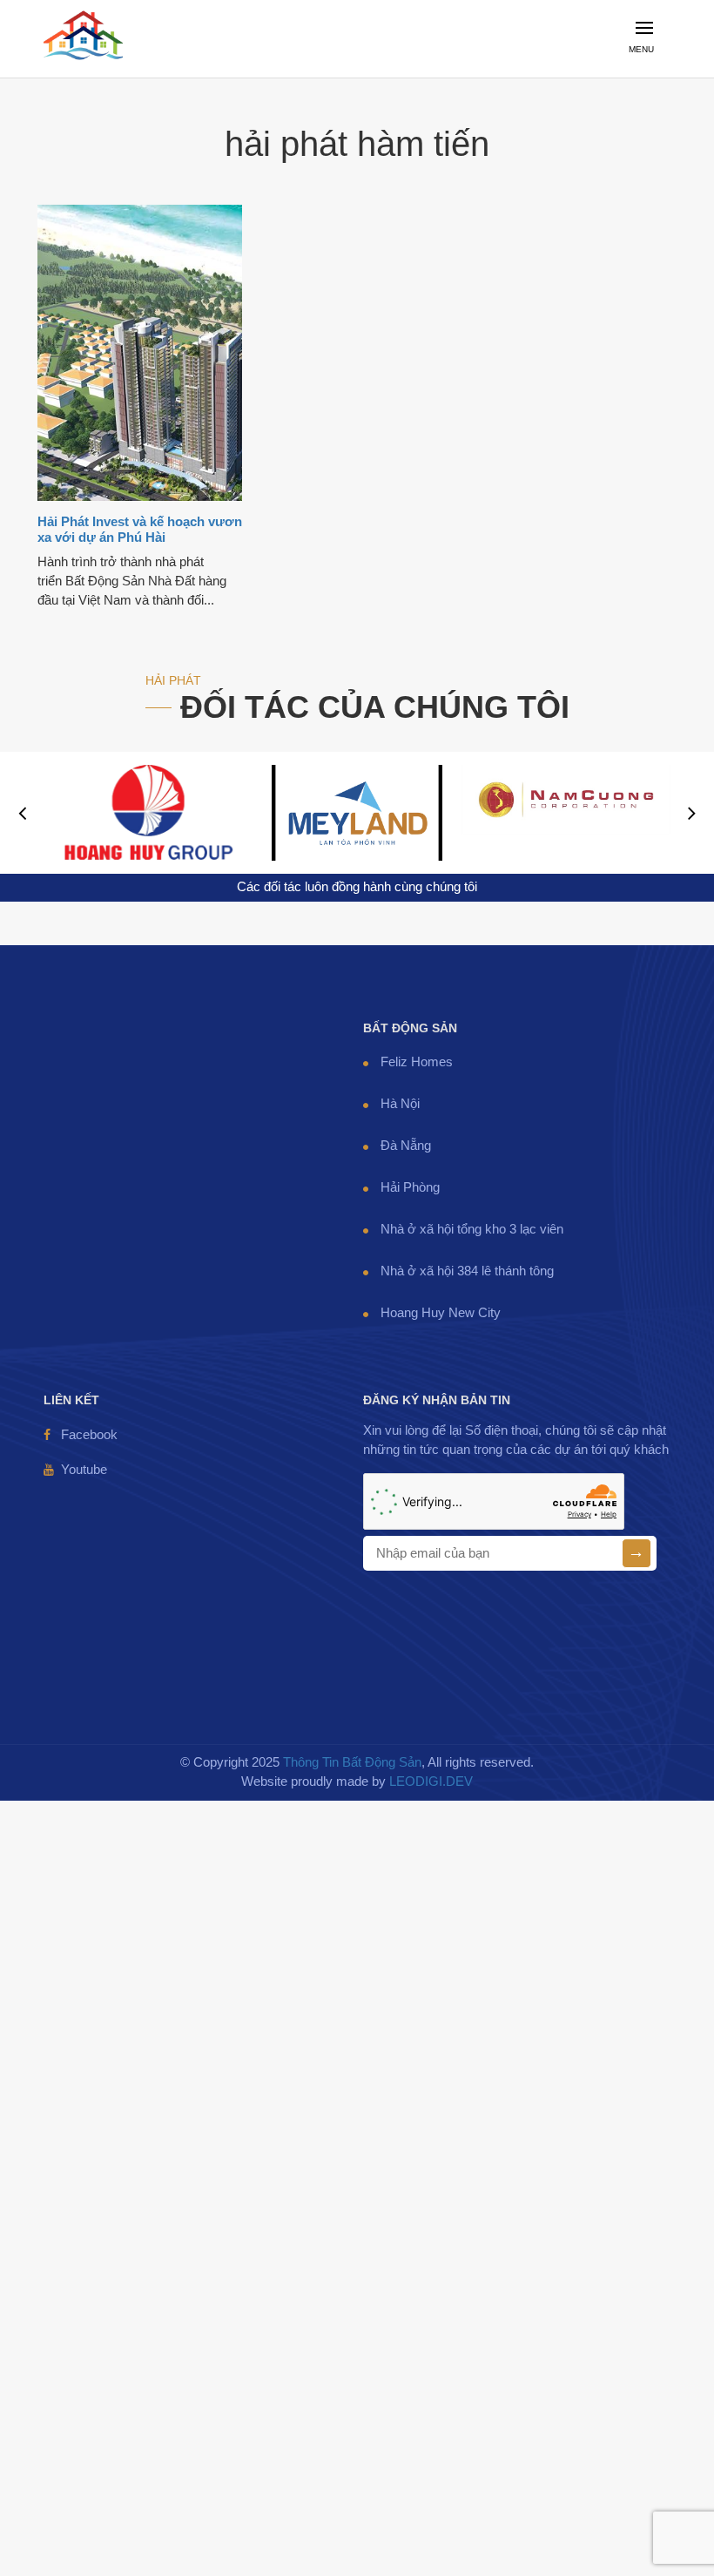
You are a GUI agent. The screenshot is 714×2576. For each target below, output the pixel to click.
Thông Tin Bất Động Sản (352, 1762)
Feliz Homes (417, 1062)
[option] (148, 813)
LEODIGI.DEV (431, 1782)
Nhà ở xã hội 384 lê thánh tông (467, 1271)
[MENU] (650, 67)
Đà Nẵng (406, 1146)
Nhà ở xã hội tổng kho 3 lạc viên (472, 1229)
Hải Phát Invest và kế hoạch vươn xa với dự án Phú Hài (140, 530)
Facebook (89, 1435)
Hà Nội (400, 1104)
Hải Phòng (410, 1187)
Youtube (84, 1470)
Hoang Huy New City (441, 1313)
